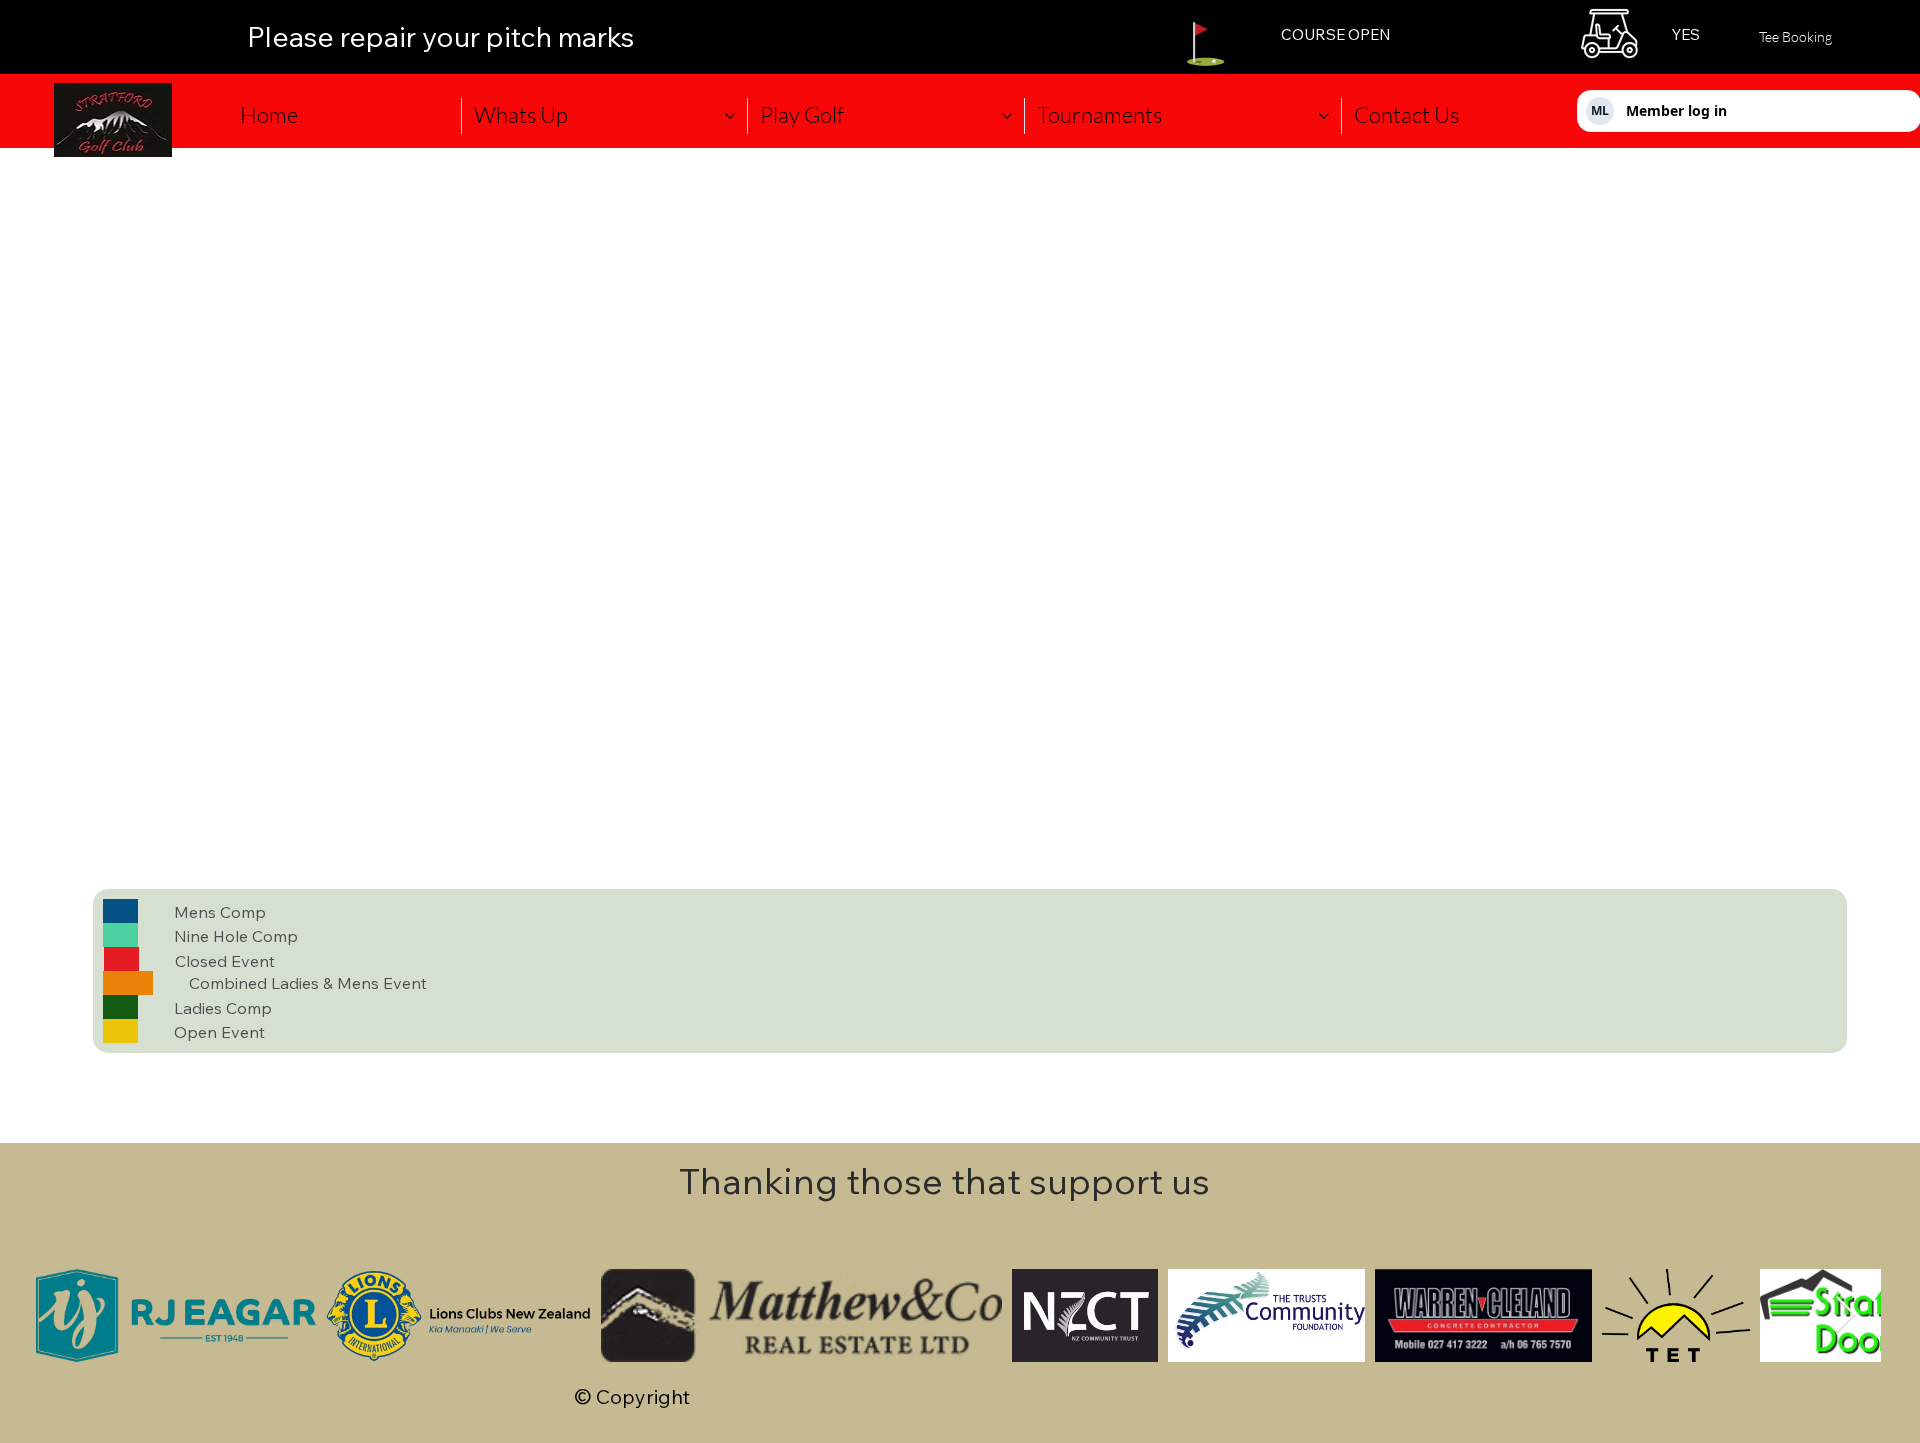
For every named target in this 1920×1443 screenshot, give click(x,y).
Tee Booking (1795, 36)
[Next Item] (1845, 1315)
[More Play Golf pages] (1007, 116)
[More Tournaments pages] (1324, 116)
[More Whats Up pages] (730, 116)
